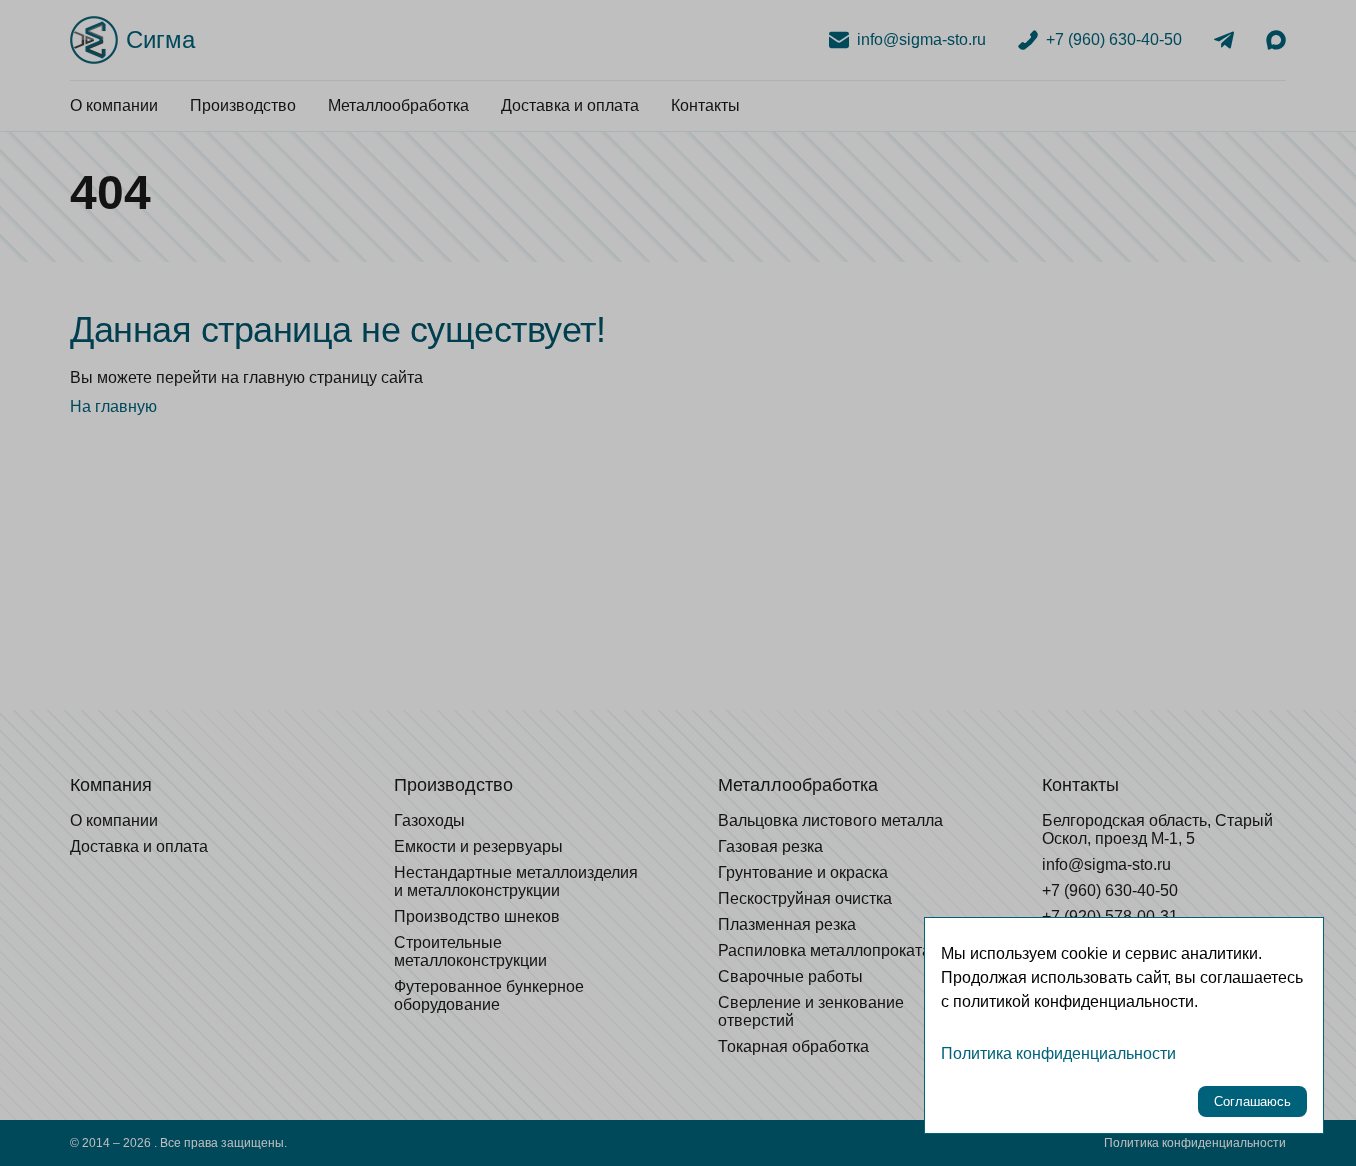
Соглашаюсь (1252, 1101)
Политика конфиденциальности (1058, 1053)
